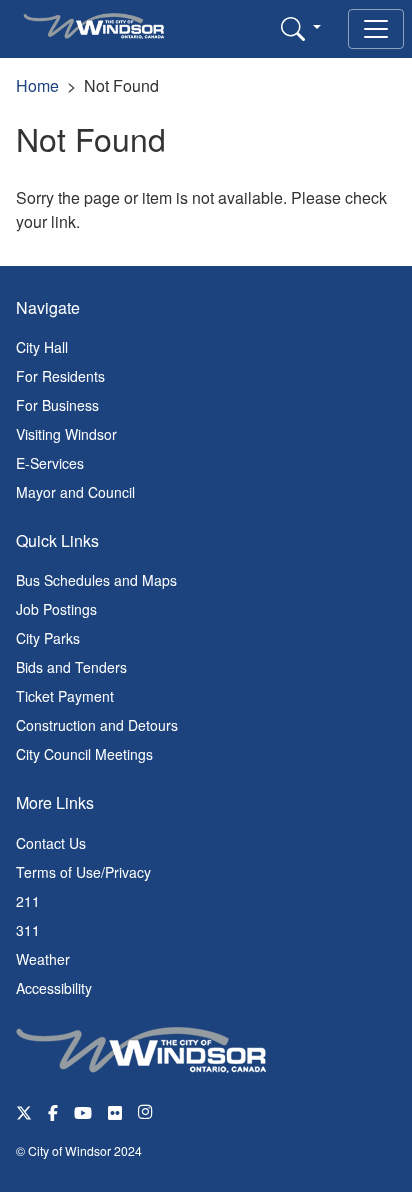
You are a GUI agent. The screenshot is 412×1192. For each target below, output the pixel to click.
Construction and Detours (97, 725)
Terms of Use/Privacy (83, 872)
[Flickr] (115, 1111)
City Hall (42, 347)
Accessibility (54, 988)
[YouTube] (83, 1111)
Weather (43, 959)
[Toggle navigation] (376, 29)
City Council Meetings (84, 754)
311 (28, 930)
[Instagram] (147, 1111)
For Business (57, 405)
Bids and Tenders (71, 667)
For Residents (60, 376)
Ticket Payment (65, 696)
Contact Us (51, 843)
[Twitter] (24, 1111)
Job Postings (56, 609)
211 (28, 901)
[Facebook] (53, 1111)
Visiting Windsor (66, 434)
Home (37, 85)
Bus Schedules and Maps (96, 580)
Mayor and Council (75, 492)
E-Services (50, 463)
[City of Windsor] (141, 1047)
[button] (301, 28)
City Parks (48, 638)
